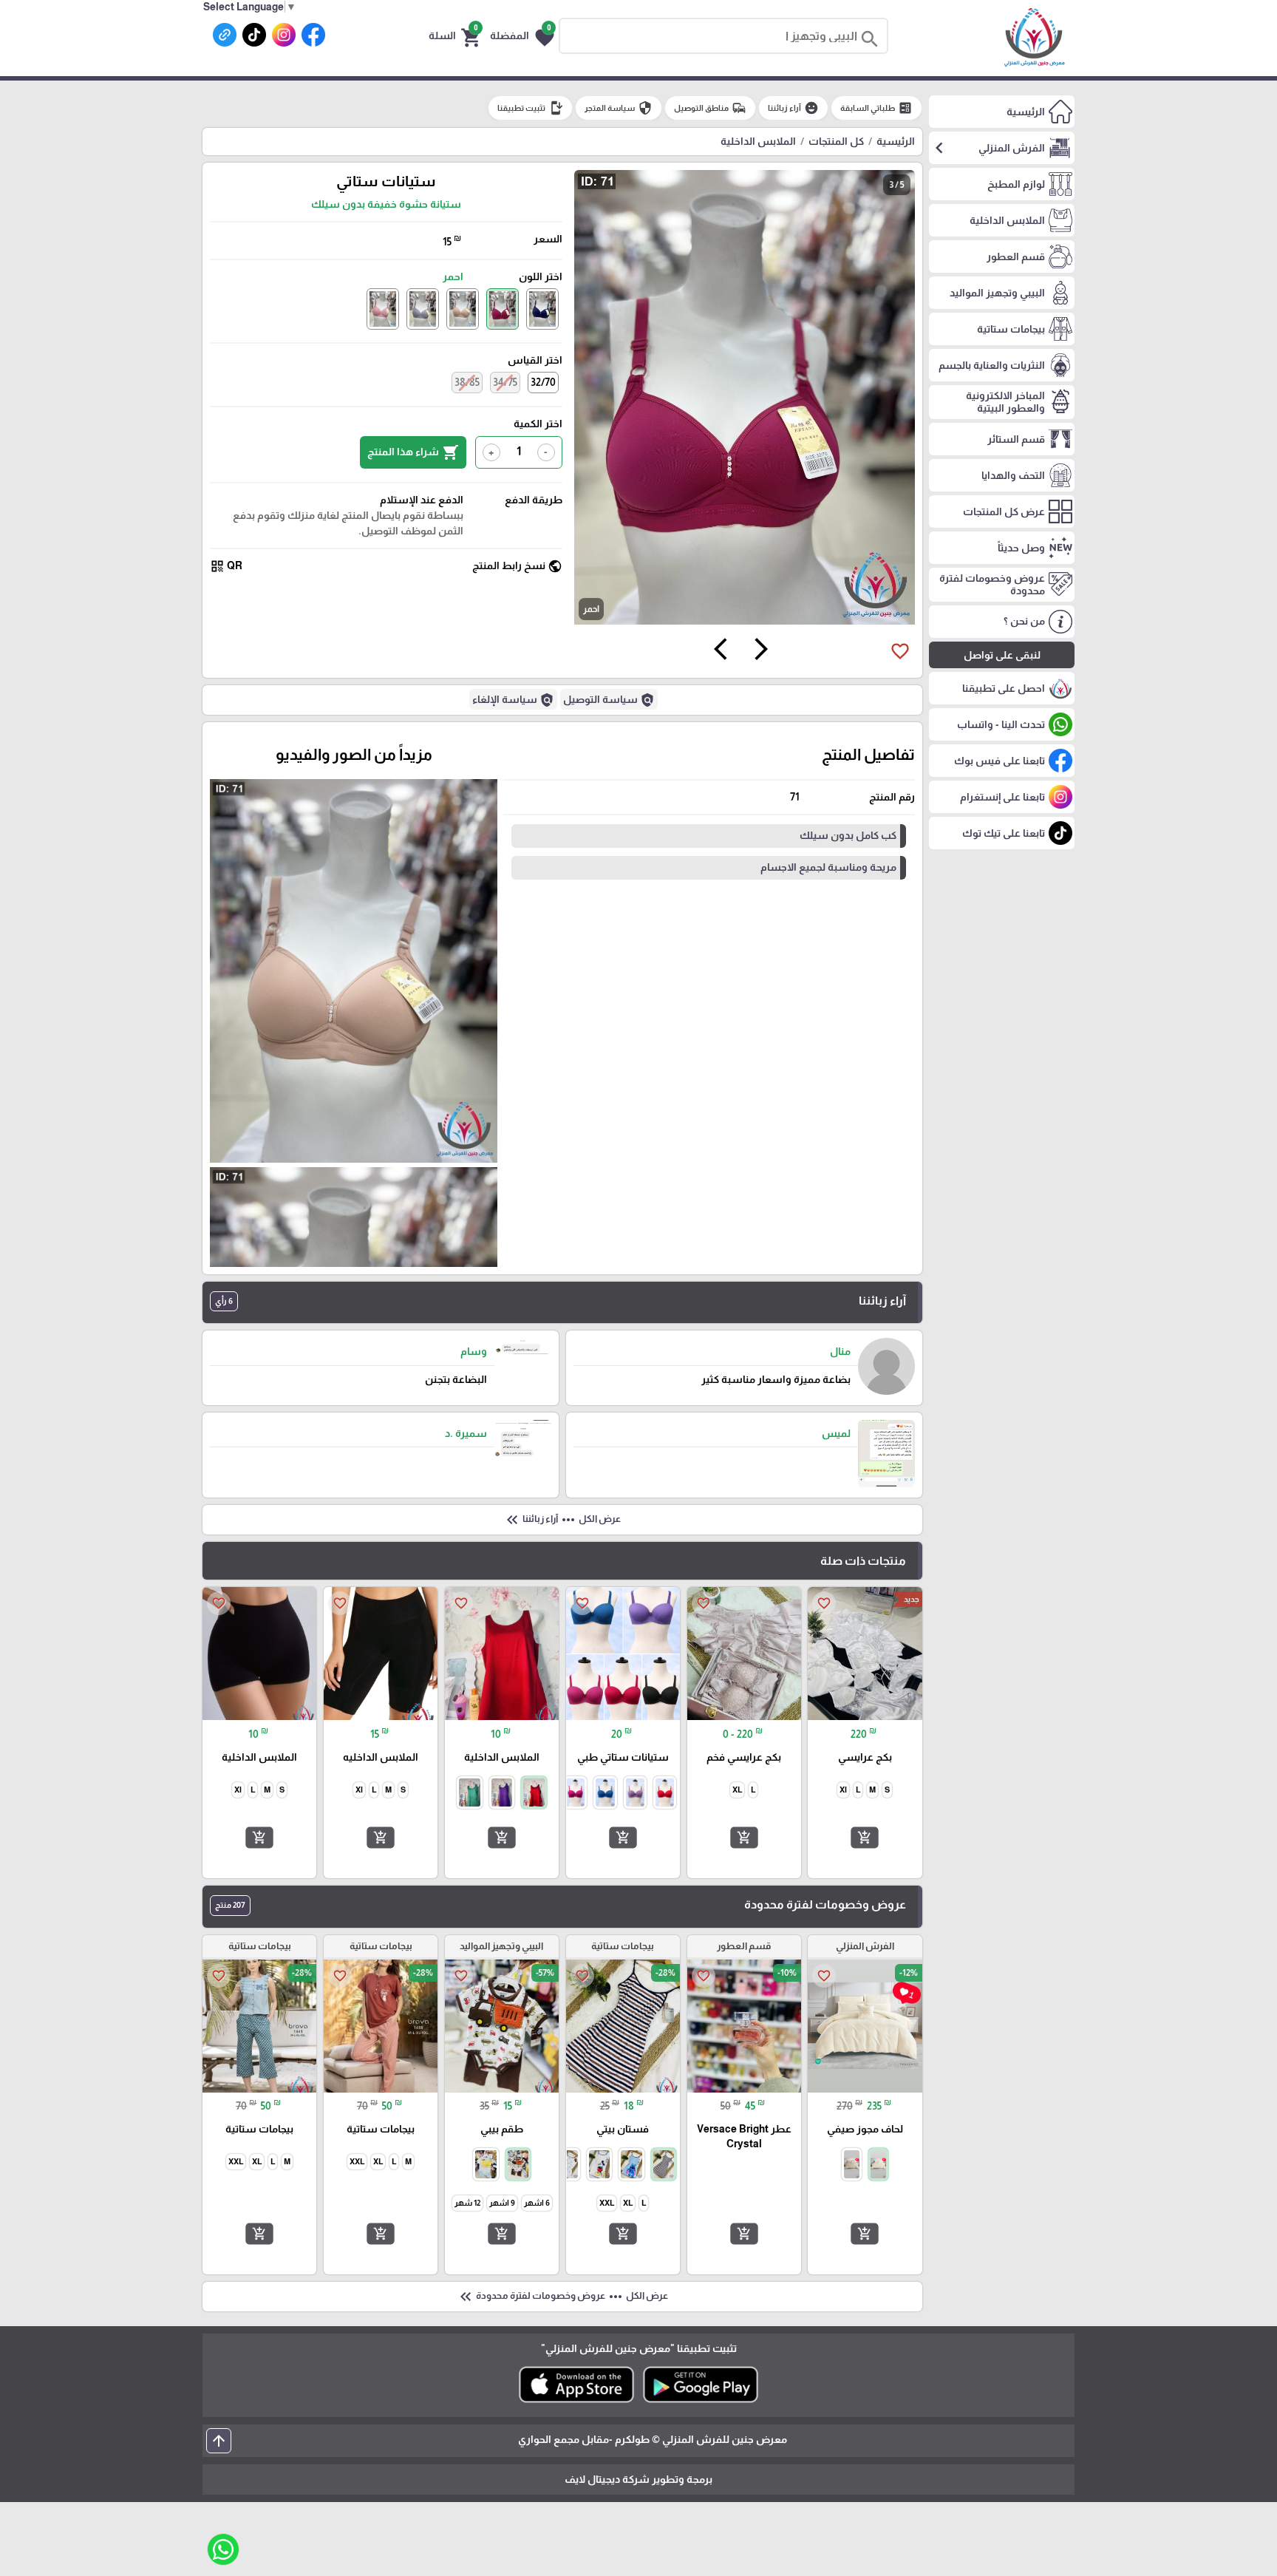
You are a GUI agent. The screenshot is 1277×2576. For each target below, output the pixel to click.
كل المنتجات (836, 141)
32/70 (543, 382)
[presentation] (761, 651)
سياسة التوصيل (609, 700)
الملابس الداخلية (758, 141)
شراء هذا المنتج (413, 452)
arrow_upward (219, 2441)
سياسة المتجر (619, 108)
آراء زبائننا (793, 108)
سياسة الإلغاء (513, 700)
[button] (522, 36)
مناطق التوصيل (710, 108)
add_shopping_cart (865, 1838)
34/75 (505, 382)
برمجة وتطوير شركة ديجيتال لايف (638, 2479)
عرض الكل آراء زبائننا (562, 1520)
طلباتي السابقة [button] (876, 108)
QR (226, 566)
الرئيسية (896, 141)
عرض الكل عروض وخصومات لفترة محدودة (562, 2297)
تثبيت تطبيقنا (530, 108)
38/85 (467, 382)
